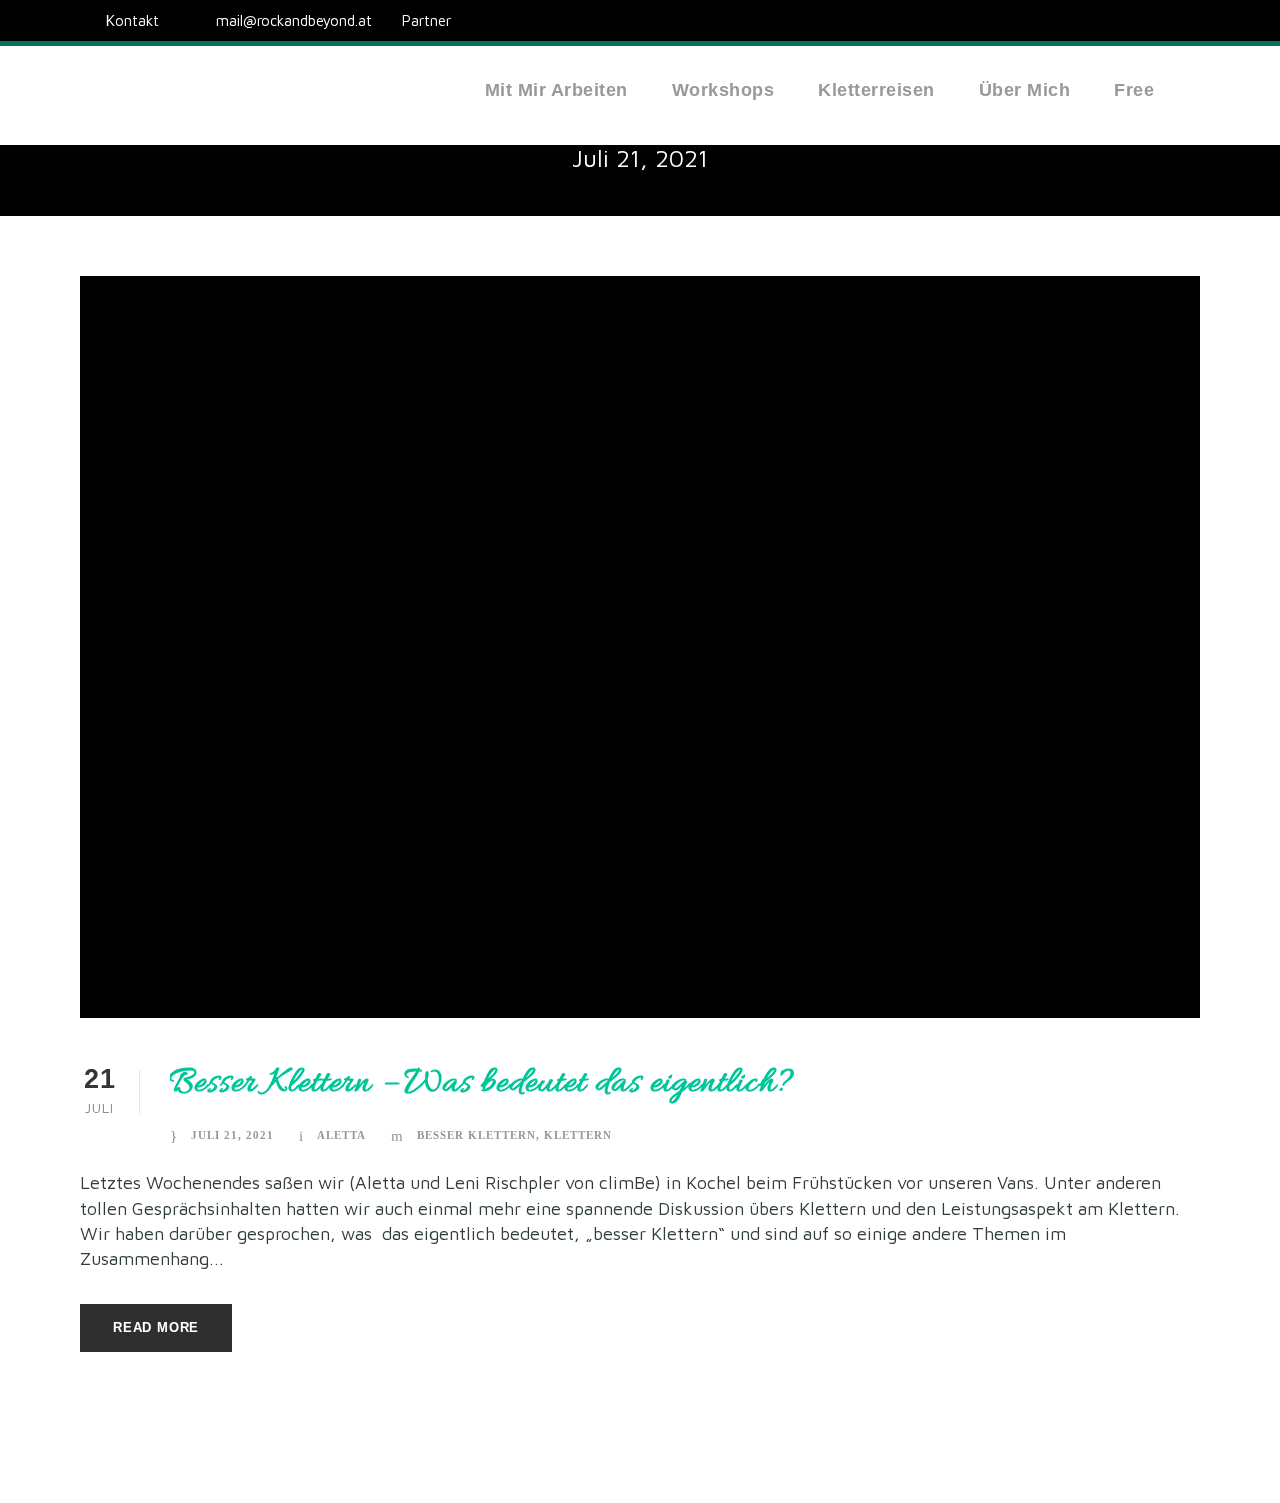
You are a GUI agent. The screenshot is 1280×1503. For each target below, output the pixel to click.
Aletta (341, 1135)
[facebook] (1157, 20)
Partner (426, 20)
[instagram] (1194, 20)
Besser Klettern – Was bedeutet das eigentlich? (482, 1083)
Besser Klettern (476, 1135)
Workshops (723, 90)
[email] (1120, 20)
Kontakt (132, 20)
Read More (156, 1327)
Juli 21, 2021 (232, 1135)
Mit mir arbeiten (556, 90)
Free (1134, 90)
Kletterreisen (876, 90)
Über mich (1025, 90)
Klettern (578, 1135)
